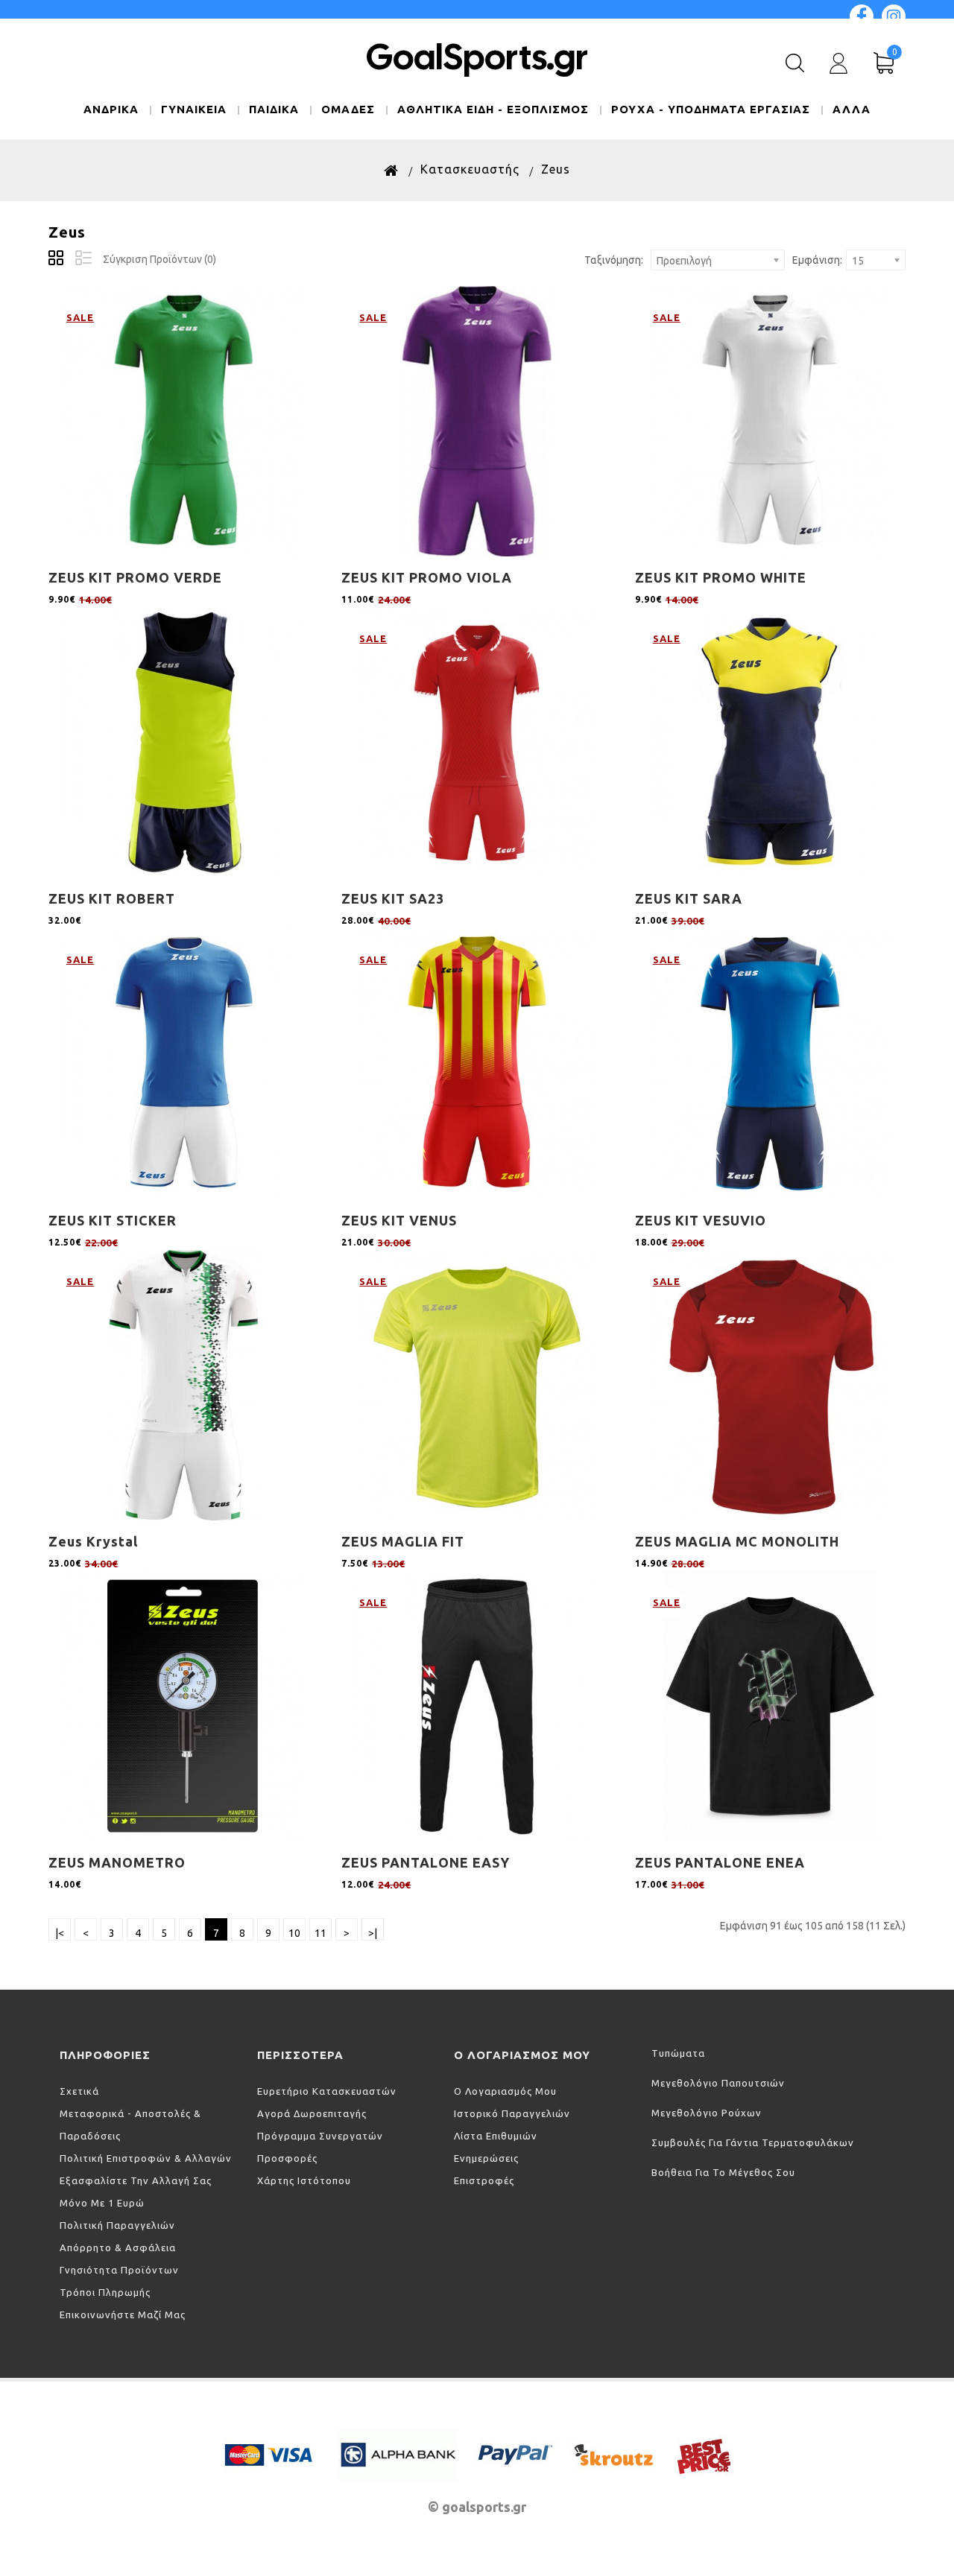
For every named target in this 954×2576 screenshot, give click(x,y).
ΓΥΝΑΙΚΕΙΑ (194, 109)
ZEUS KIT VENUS (399, 1220)
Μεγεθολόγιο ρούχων (707, 2113)
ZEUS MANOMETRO (117, 1862)
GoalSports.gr (477, 57)
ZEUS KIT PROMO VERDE (135, 577)
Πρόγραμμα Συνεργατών (320, 2136)
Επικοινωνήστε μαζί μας (123, 2315)
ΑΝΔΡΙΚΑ (111, 109)
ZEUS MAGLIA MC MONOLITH (737, 1541)
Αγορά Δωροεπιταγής (312, 2113)
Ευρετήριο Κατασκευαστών (327, 2091)
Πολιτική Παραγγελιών (117, 2225)
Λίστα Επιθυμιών (496, 2136)
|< (60, 1933)
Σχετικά (79, 2091)
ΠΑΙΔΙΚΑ (274, 109)
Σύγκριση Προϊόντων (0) (159, 259)
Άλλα (852, 109)
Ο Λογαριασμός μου (505, 2091)
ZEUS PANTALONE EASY (426, 1862)
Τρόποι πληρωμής (105, 2292)
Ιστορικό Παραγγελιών (512, 2113)
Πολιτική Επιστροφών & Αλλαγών (146, 2158)
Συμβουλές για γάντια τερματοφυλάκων (753, 2142)
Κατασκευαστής (470, 169)
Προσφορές (287, 2158)
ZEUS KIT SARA (689, 898)
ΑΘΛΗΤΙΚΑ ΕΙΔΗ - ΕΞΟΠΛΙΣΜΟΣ (493, 109)
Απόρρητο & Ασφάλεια (118, 2247)
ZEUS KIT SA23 (393, 898)
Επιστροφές (484, 2180)
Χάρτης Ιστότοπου (304, 2180)
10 (294, 1933)
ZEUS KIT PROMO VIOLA (427, 577)
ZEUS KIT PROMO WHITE (721, 577)
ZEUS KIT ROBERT (112, 898)
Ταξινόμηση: (614, 260)
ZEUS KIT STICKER (113, 1220)
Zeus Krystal (93, 1541)
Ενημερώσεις (486, 2158)
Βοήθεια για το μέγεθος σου (723, 2172)
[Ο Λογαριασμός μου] (838, 63)
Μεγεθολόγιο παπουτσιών (718, 2083)
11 (320, 1933)
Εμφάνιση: (817, 260)
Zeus (556, 169)
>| (373, 1933)
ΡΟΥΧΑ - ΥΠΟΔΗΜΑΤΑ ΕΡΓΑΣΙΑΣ (711, 109)
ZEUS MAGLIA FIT (403, 1541)
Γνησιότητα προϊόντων (119, 2270)
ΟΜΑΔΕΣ (348, 109)
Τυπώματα (678, 2053)
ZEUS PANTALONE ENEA (720, 1862)
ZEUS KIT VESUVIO (701, 1220)
